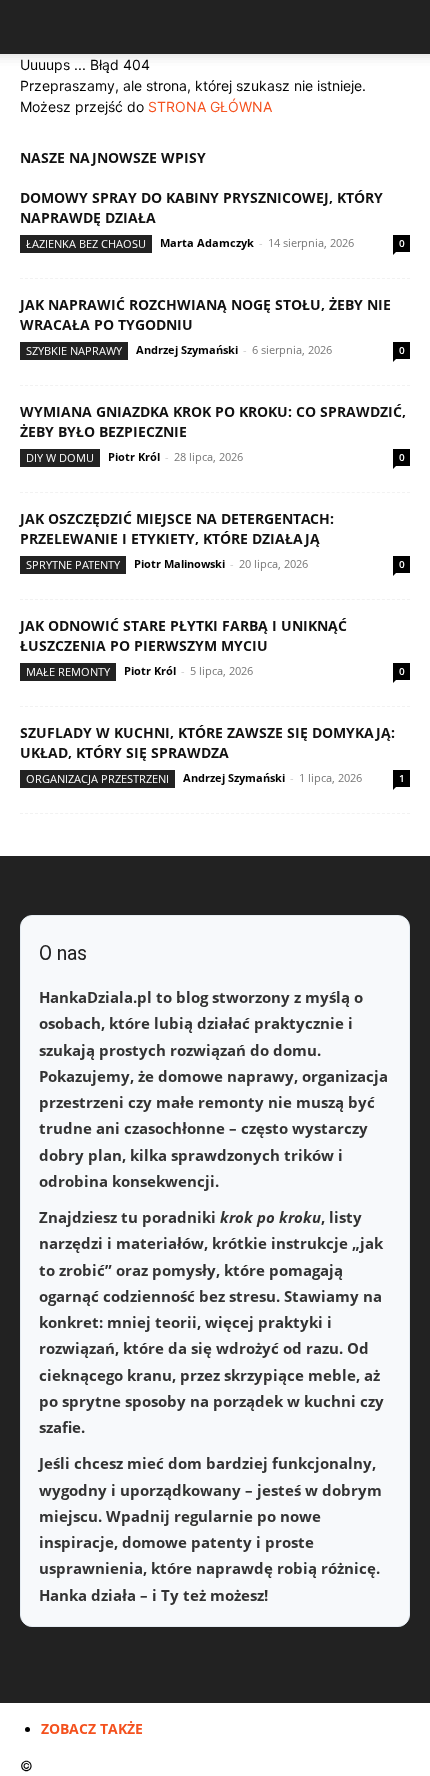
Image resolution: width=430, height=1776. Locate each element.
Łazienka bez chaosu (86, 243)
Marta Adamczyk (207, 242)
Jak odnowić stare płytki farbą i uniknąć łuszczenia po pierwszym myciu (183, 635)
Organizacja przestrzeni (97, 778)
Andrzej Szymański (187, 349)
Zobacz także (92, 1728)
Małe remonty (68, 671)
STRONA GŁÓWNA (210, 106)
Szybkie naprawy (74, 350)
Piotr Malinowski (179, 563)
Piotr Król (134, 456)
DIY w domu (60, 457)
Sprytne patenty (73, 564)
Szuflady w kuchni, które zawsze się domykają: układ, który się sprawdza (207, 742)
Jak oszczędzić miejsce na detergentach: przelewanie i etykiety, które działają (177, 528)
